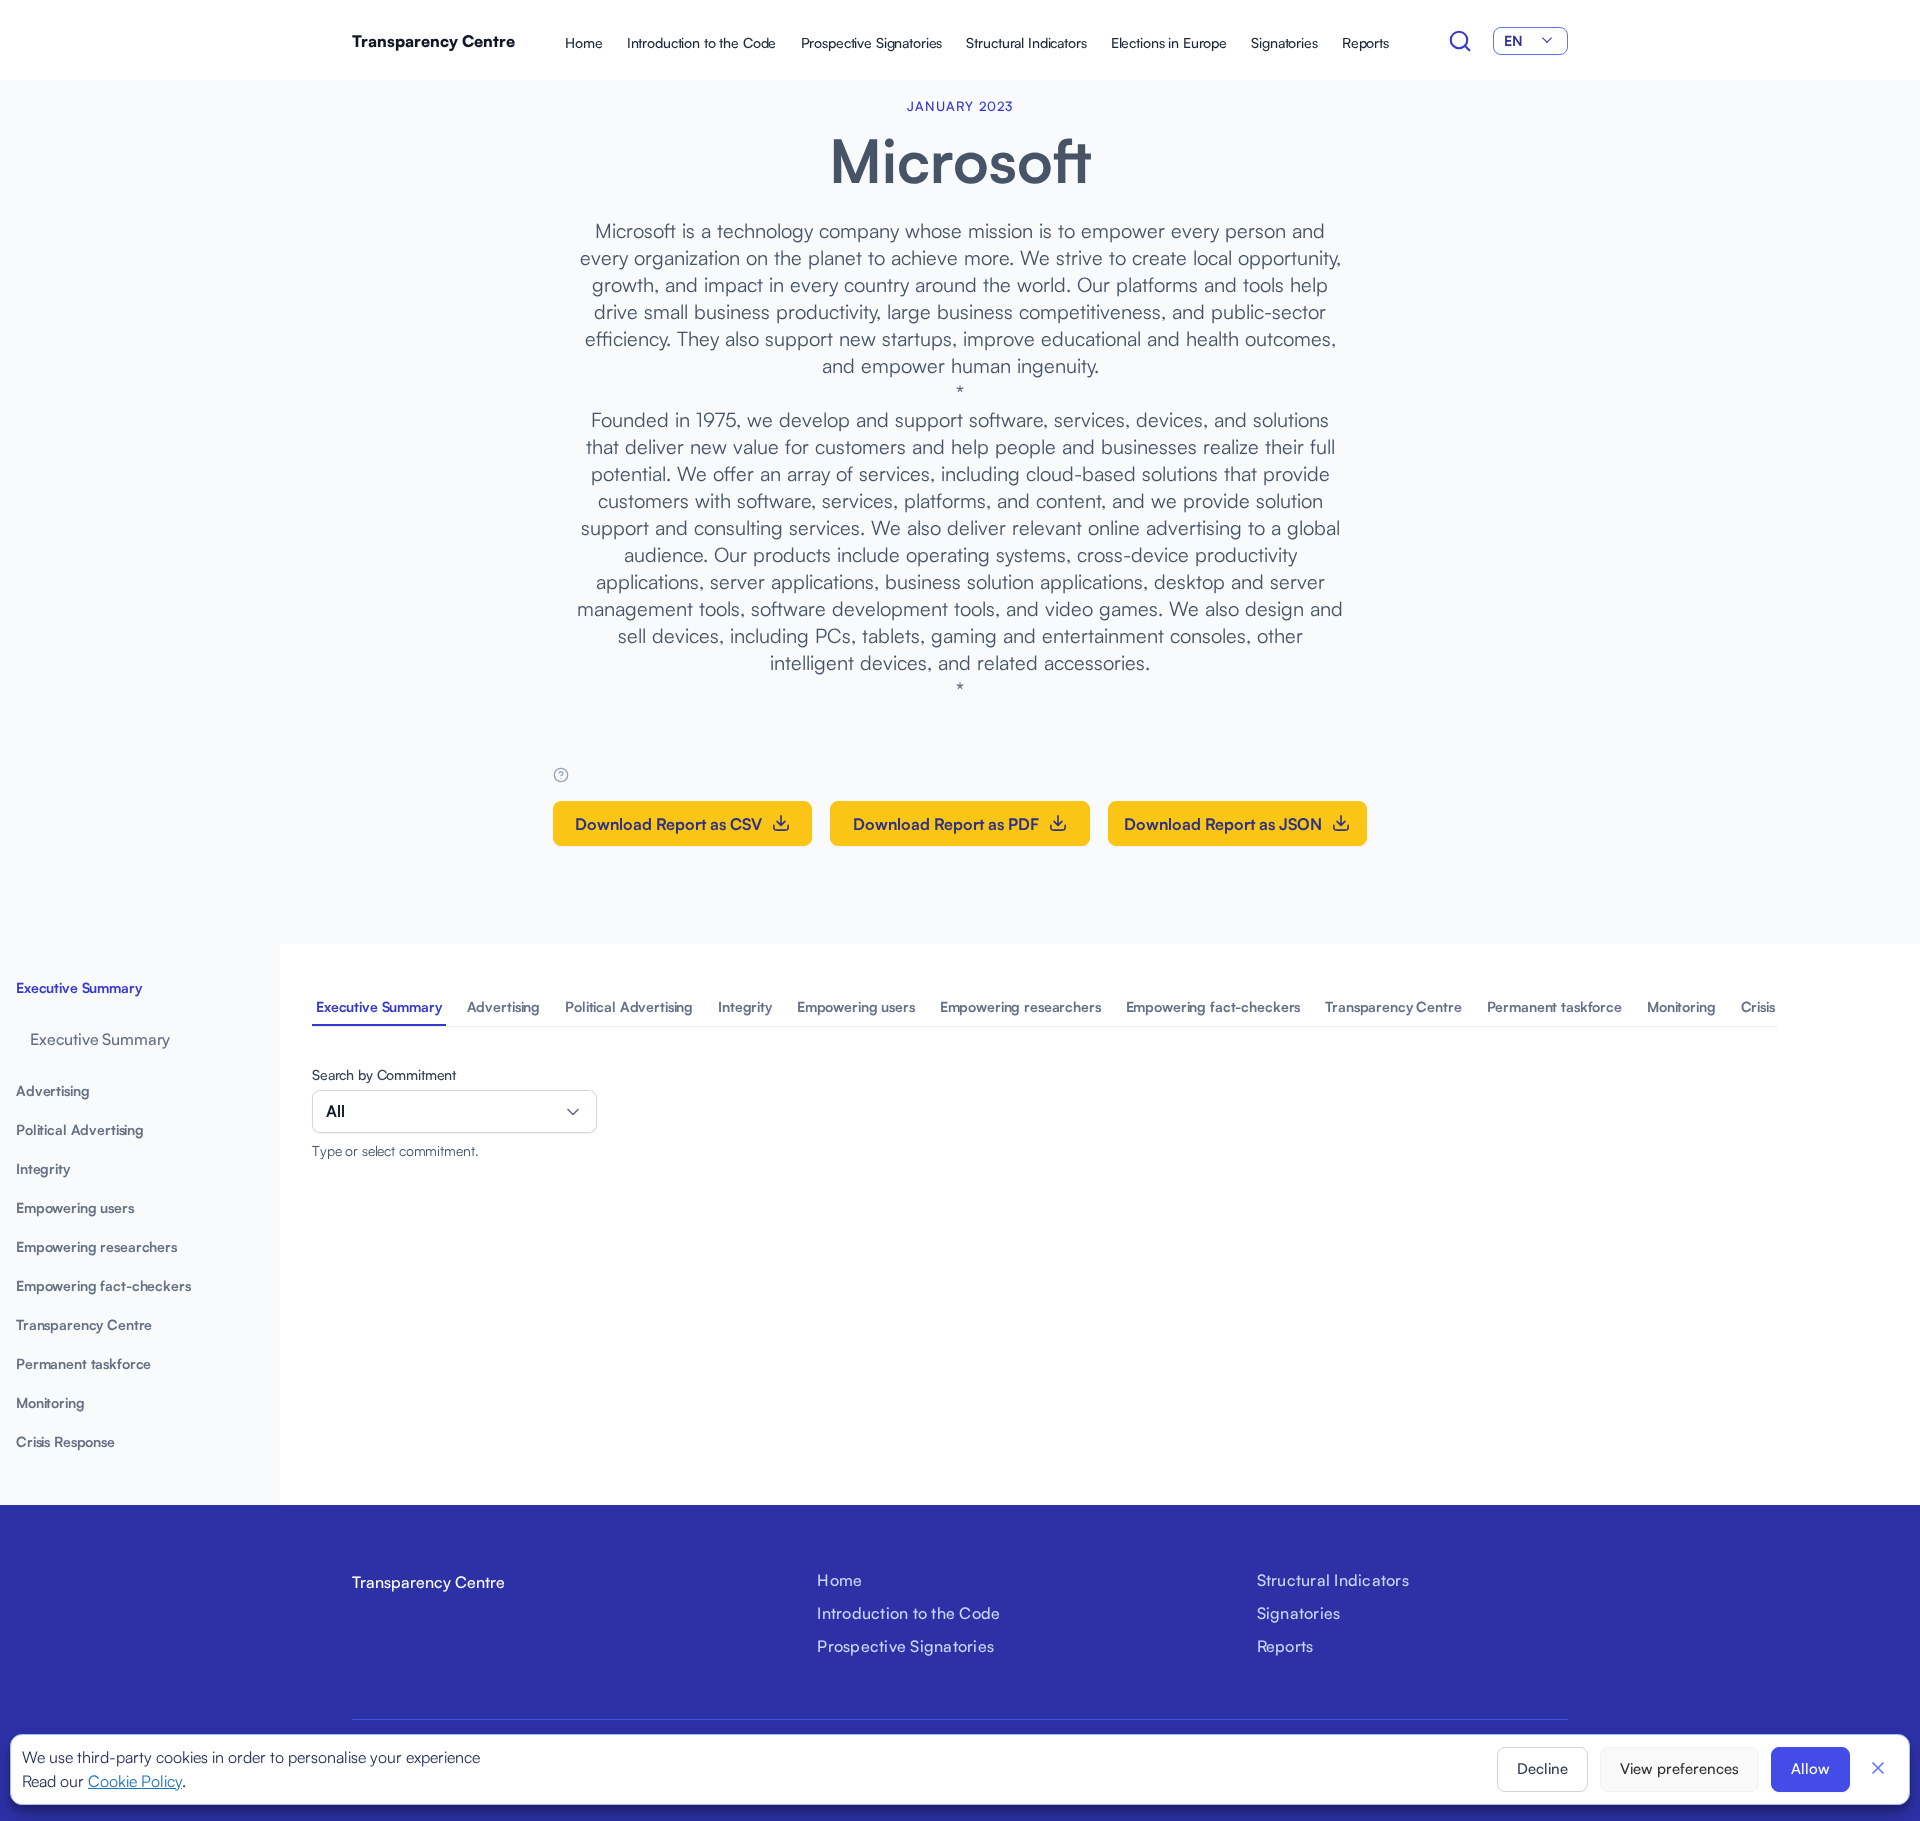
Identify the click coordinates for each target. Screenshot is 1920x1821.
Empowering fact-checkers (1213, 1006)
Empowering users (856, 1006)
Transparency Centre (433, 41)
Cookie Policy (135, 1781)
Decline (1542, 1768)
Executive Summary (379, 1006)
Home (583, 42)
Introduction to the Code (702, 42)
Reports (1365, 42)
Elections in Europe (1169, 42)
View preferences (1679, 1768)
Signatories (1284, 42)
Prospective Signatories (872, 42)
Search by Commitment (384, 1074)
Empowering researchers (1020, 1006)
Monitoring (1681, 1006)
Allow (1810, 1768)
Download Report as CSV (668, 824)
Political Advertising (629, 1006)
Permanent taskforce (1554, 1006)
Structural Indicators (1026, 42)
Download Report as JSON (1223, 824)
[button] (1878, 1768)
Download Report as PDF (946, 824)
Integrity (745, 1006)
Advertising (503, 1006)
